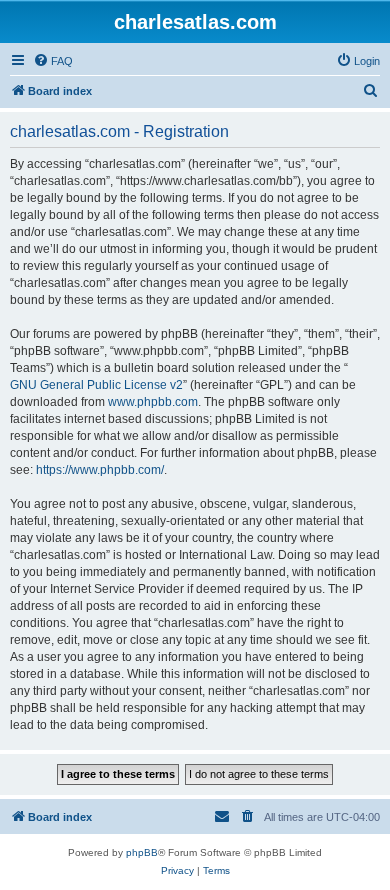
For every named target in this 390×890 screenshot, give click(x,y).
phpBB (142, 852)
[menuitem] (53, 61)
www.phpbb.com (153, 402)
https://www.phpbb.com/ (100, 470)
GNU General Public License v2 (96, 385)
